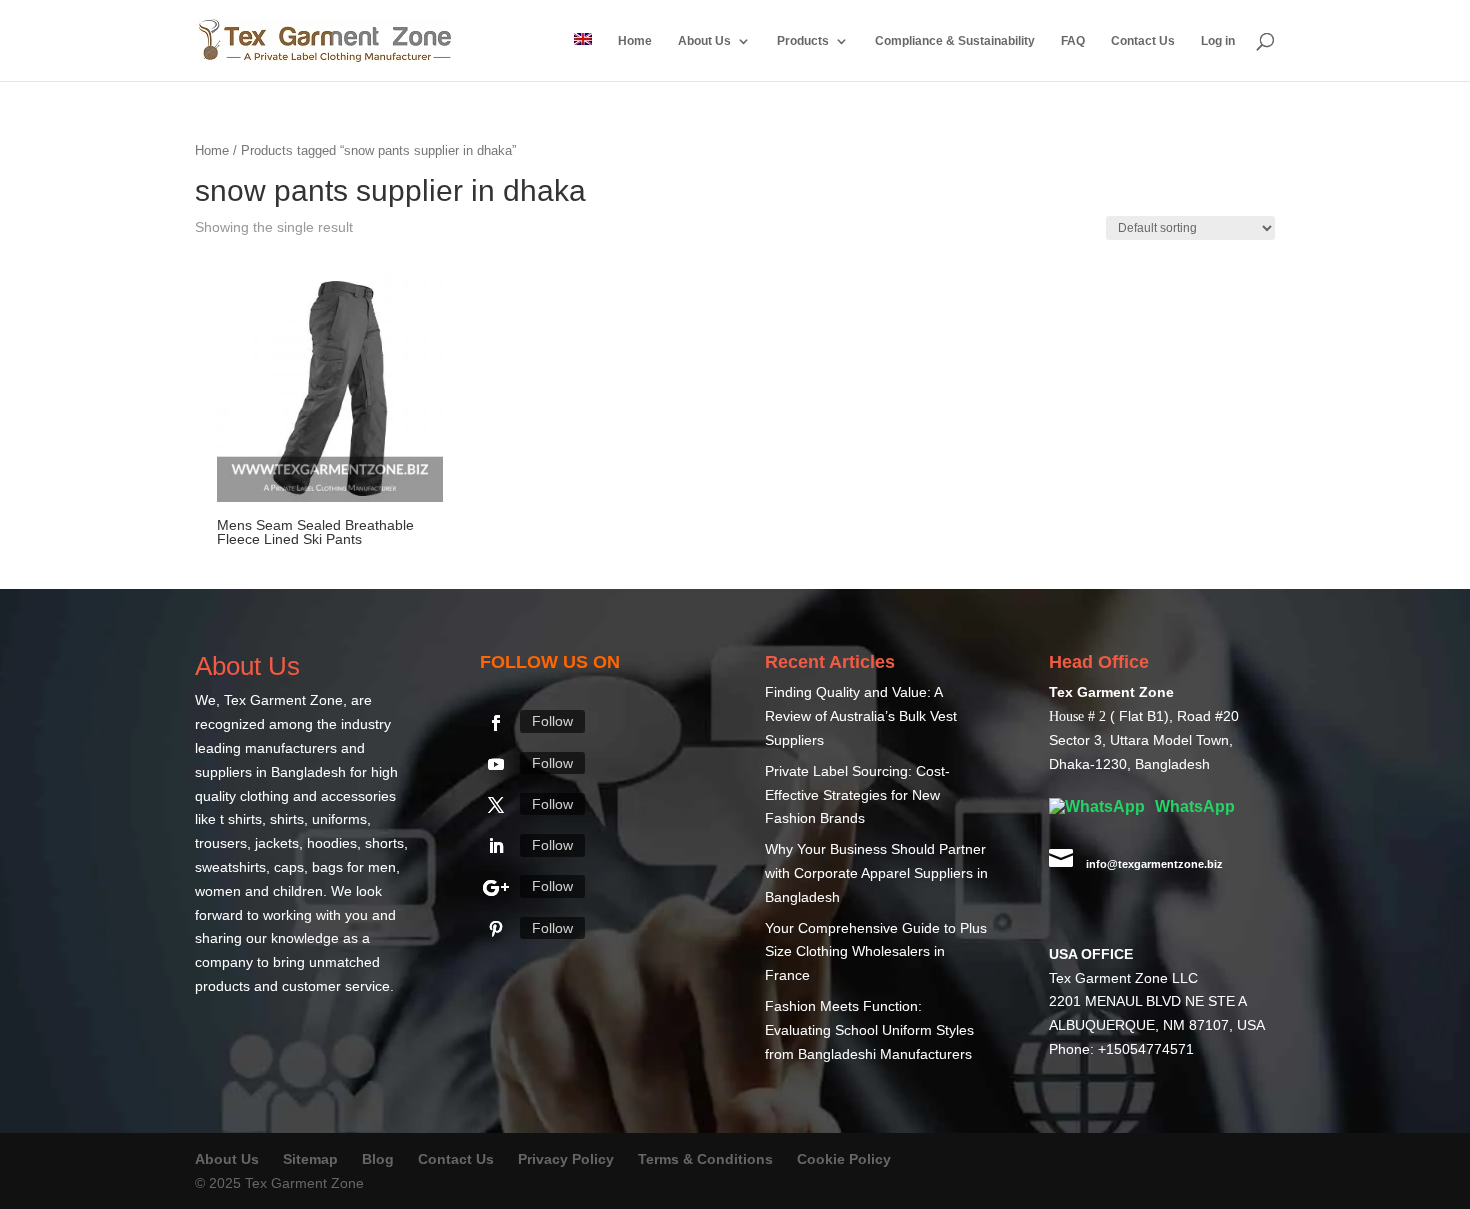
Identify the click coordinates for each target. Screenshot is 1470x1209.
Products (803, 41)
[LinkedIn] (496, 846)
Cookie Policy (844, 1159)
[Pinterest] (496, 929)
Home (635, 41)
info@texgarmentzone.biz (1154, 864)
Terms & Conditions (705, 1159)
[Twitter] (496, 805)
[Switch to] (583, 57)
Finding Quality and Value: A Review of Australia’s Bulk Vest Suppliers (861, 716)
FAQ (1073, 41)
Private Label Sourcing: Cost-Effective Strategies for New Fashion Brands (857, 795)
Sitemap (310, 1159)
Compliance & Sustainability (955, 41)
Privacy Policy (566, 1159)
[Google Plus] (496, 888)
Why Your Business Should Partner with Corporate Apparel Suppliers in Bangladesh (876, 873)
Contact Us (1143, 41)
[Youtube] (496, 764)
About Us (704, 41)
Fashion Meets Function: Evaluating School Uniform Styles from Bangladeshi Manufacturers (869, 1030)
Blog (380, 1159)
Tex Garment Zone (283, 700)
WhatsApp (1193, 806)
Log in (1218, 41)
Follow (552, 721)
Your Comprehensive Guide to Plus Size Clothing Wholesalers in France (876, 952)
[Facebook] (496, 723)
